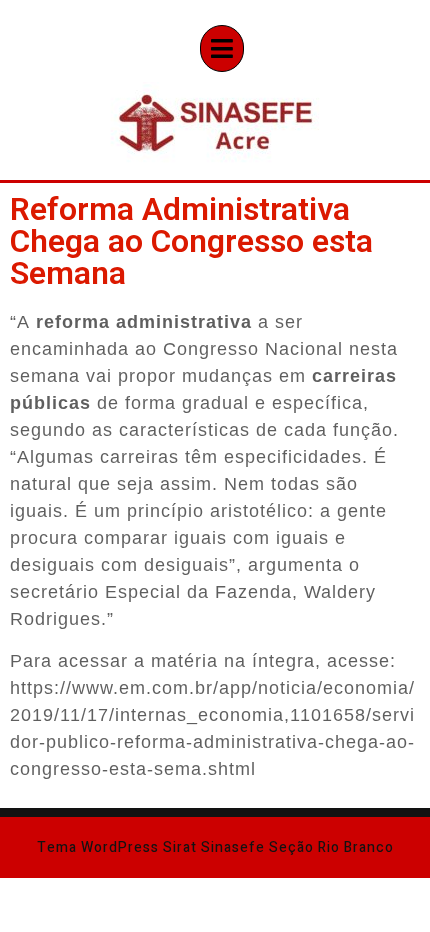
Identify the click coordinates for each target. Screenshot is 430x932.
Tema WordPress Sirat (117, 847)
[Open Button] (222, 48)
